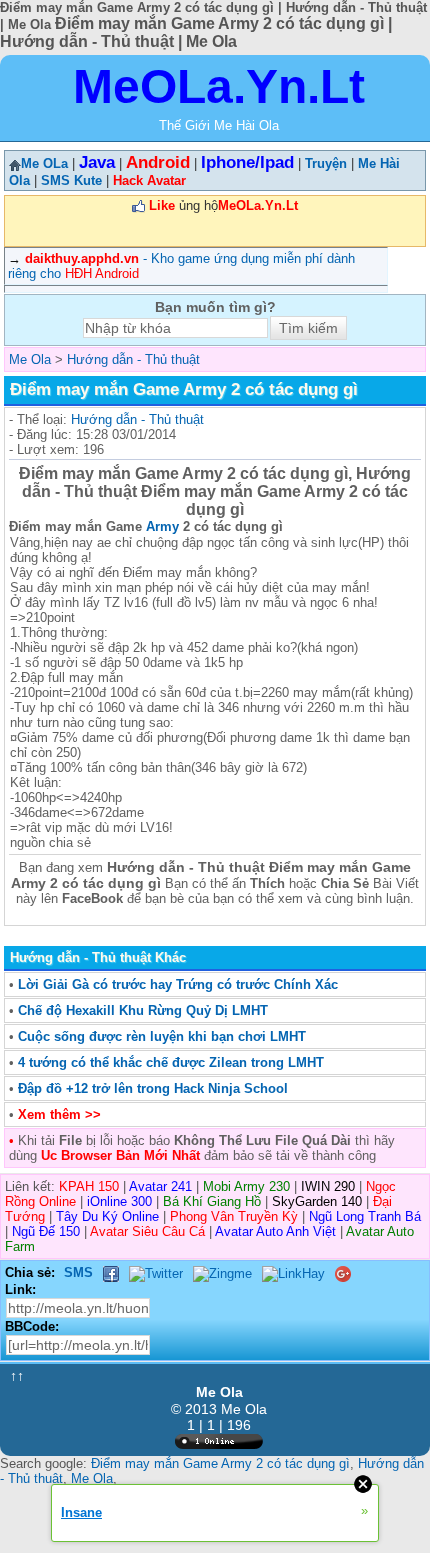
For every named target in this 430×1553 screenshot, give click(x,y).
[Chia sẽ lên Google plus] (343, 1272)
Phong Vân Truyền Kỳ (234, 1216)
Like (162, 205)
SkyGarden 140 (317, 1201)
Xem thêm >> (59, 1114)
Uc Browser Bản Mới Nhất (118, 1155)
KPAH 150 (89, 1186)
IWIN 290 (328, 1186)
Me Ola (92, 1478)
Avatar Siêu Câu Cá (147, 1231)
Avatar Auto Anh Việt (275, 1231)
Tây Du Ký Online (107, 1216)
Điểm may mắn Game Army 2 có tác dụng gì (220, 1463)
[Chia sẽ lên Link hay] (293, 1272)
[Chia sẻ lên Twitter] (156, 1272)
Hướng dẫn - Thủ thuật (137, 419)
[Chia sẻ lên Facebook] (111, 1272)
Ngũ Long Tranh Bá (365, 1216)
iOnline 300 (119, 1201)
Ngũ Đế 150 (46, 1231)
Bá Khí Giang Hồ (212, 1201)
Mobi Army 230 (246, 1186)
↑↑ (17, 1376)
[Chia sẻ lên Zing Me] (222, 1272)
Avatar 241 (160, 1186)
